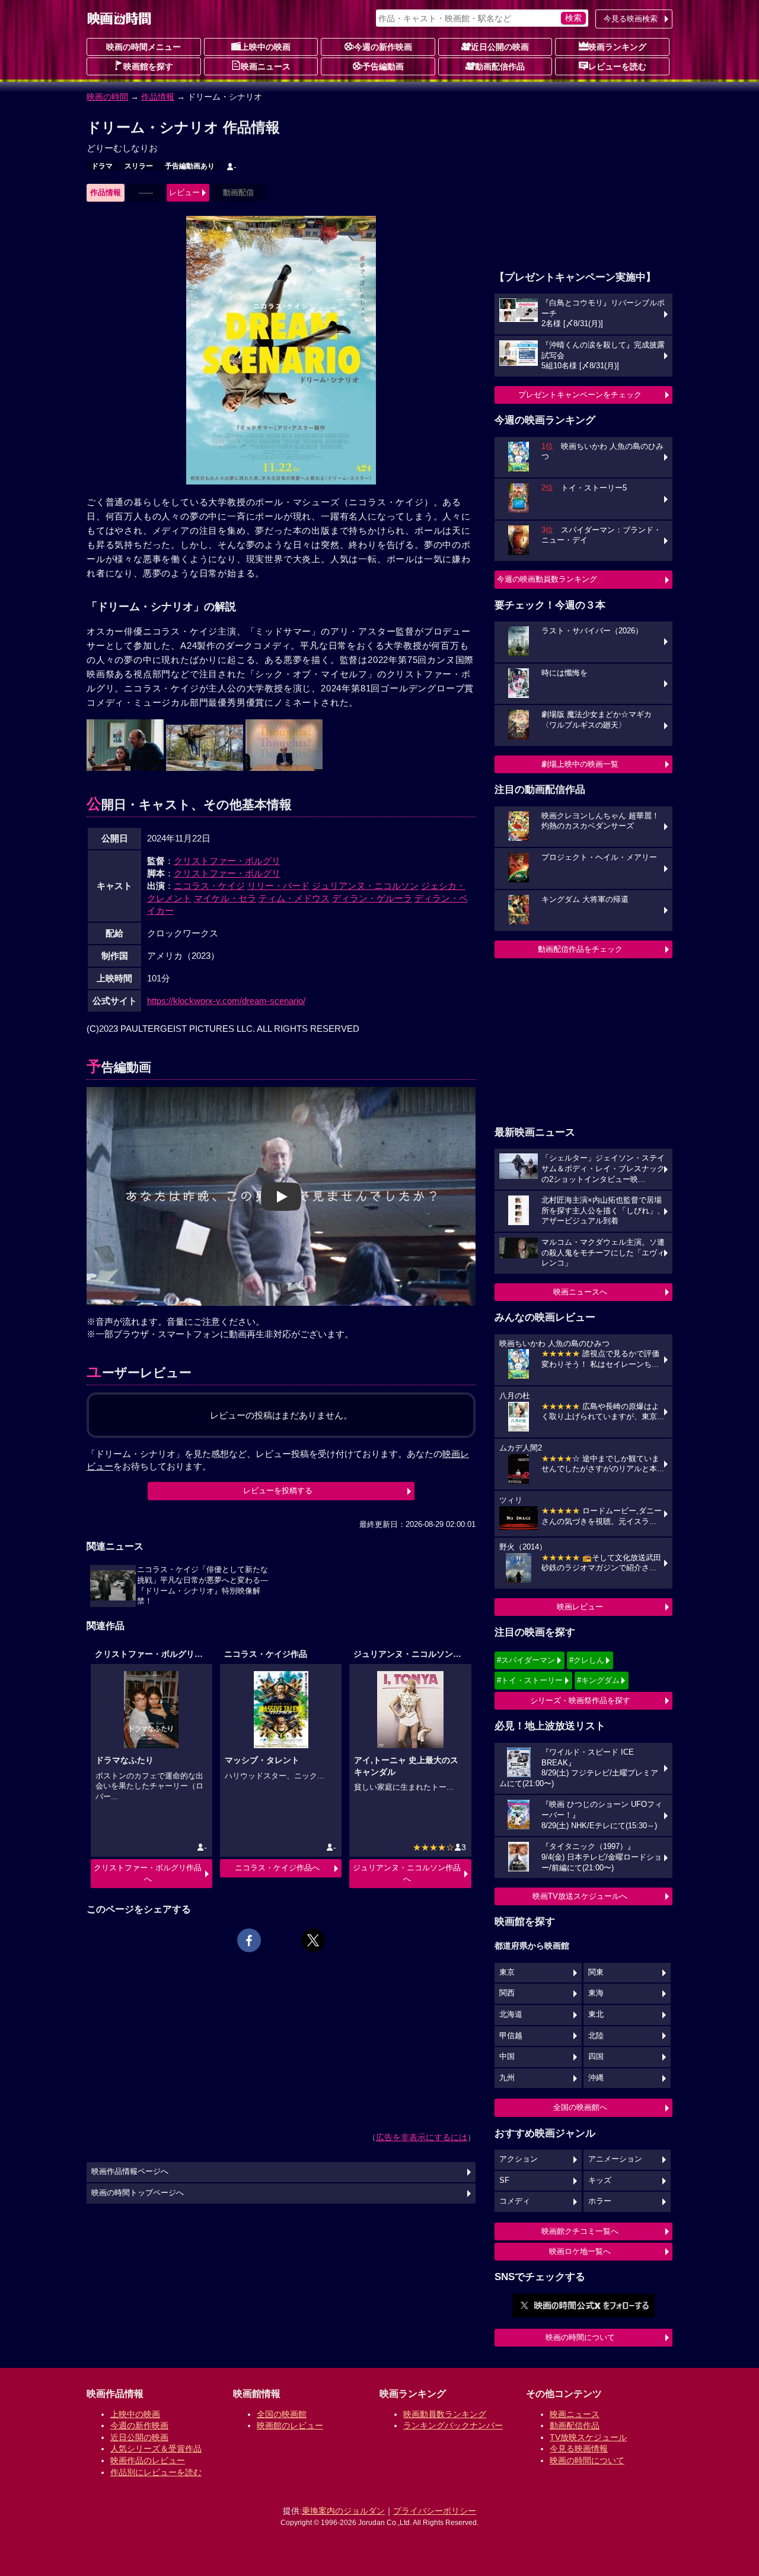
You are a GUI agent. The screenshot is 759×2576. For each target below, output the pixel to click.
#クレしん (587, 1660)
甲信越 (511, 2036)
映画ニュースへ (580, 1292)
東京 (507, 1972)
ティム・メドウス (294, 898)
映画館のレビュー (290, 2425)
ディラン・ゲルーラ (372, 898)
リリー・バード (278, 886)
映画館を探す (148, 66)
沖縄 (596, 2078)
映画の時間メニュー (143, 47)
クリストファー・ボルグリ (227, 861)
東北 (596, 2014)
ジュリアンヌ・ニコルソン (365, 886)
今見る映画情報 (579, 2449)
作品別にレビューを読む (156, 2472)
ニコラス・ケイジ (209, 886)
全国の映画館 (282, 2414)
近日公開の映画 (500, 47)
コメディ (515, 2201)
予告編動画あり (190, 166)
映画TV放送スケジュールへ (580, 1896)
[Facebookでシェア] (249, 1940)
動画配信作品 (500, 66)
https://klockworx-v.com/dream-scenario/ (226, 1001)
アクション (519, 2159)
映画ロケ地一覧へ (580, 2251)
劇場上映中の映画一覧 (580, 764)
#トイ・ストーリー (530, 1680)
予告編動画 (383, 66)
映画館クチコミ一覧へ (580, 2231)
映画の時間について (580, 2337)
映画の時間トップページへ (138, 2193)
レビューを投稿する (278, 1491)
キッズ (600, 2180)
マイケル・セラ (225, 898)
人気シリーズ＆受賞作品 (156, 2449)
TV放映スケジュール (588, 2437)
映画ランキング (617, 47)
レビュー (184, 192)
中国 (507, 2057)
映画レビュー (580, 1607)
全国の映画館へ (580, 2107)
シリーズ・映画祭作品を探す (580, 1700)
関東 (596, 1972)
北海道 (511, 2014)
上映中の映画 (266, 47)
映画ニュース (266, 66)
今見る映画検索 (631, 19)
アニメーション (615, 2159)
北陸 (596, 2036)
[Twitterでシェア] (313, 1940)
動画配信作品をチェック (580, 949)
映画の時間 (107, 97)
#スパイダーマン (526, 1660)
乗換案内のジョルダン (343, 2511)
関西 (507, 1993)
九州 (507, 2078)
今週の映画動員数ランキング (547, 579)
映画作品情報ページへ (130, 2172)
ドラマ (102, 166)
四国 (596, 2057)
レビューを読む (617, 66)
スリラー (139, 166)
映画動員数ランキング (445, 2414)
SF (504, 2180)
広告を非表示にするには (422, 2137)
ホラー (600, 2201)
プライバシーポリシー (435, 2511)
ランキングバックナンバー (453, 2425)
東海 (596, 1993)
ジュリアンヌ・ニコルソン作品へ (407, 1873)
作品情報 (158, 97)
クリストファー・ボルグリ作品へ (148, 1873)
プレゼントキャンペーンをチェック (580, 395)
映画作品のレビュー (148, 2460)
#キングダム (598, 1680)
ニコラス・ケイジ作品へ (277, 1868)
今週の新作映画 (383, 47)
